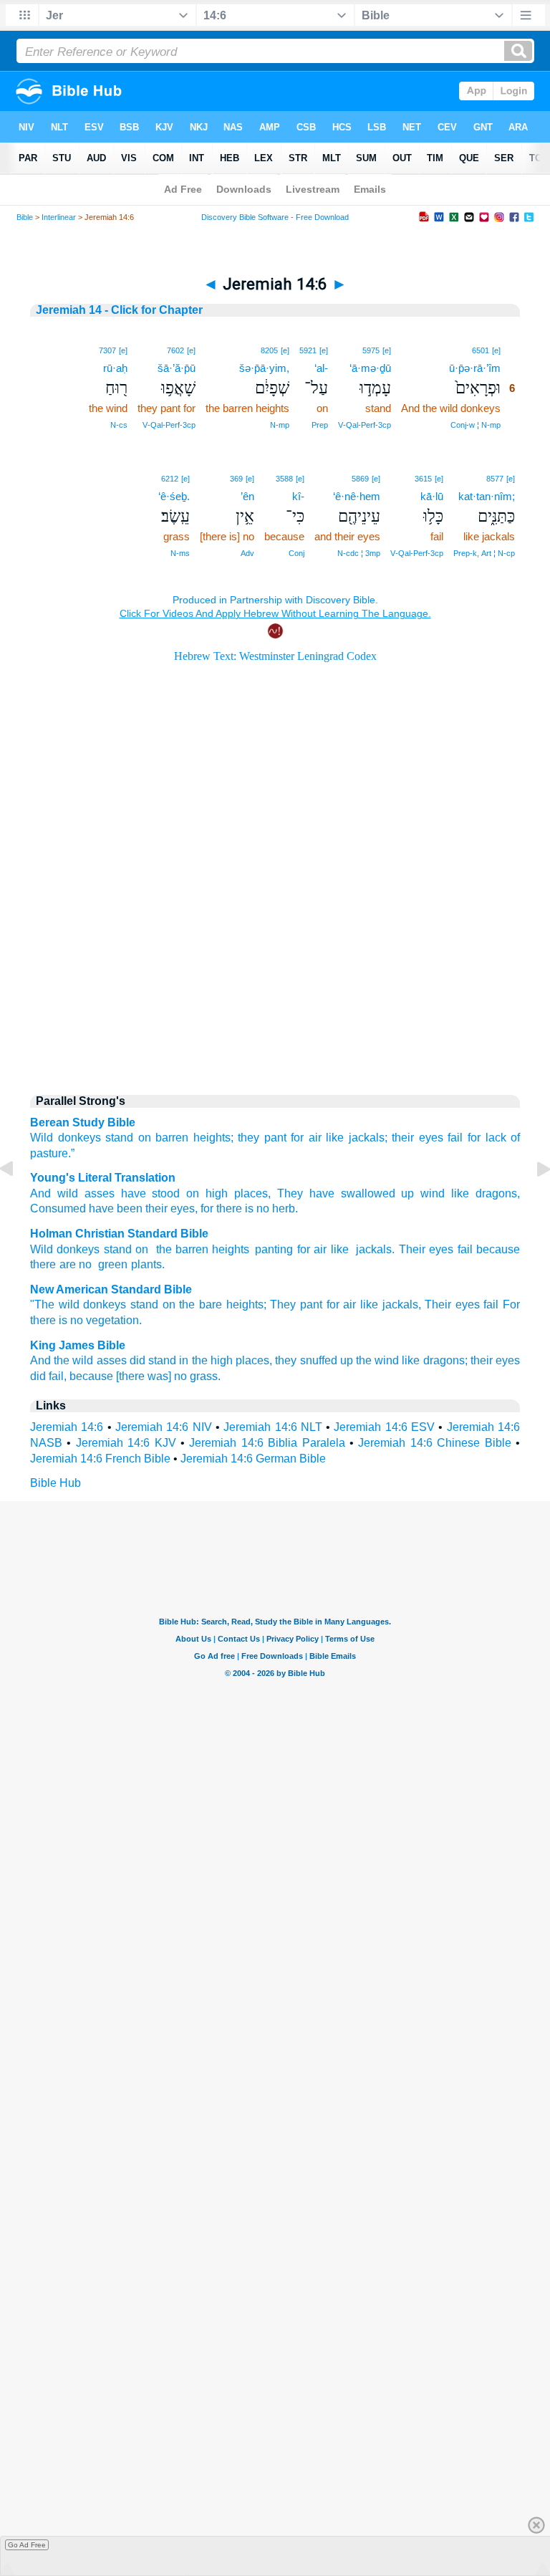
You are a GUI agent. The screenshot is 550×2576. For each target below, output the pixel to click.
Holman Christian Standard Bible (119, 1234)
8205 (269, 350)
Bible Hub (56, 1483)
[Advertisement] (275, 961)
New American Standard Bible (111, 1289)
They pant (296, 1304)
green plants (128, 1264)
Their (412, 1249)
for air (306, 1138)
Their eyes (452, 1304)
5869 (360, 479)
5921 (308, 350)
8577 (495, 479)
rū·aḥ (115, 368)
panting (274, 1249)
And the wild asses (78, 1360)
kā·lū (432, 496)
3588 (284, 479)
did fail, (48, 1376)
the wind (377, 1360)
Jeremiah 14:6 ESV (384, 1427)
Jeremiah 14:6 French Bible (100, 1459)
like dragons (481, 1193)
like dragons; (434, 1360)
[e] (496, 350)
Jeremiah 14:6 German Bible (253, 1459)
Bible (25, 217)
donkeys (105, 1304)
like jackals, (391, 1304)
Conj (296, 553)
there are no (61, 1264)
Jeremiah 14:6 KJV (126, 1443)
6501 (481, 350)
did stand (153, 1360)
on (145, 1138)
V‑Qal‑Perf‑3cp (365, 425)
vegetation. (114, 1320)
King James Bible (78, 1345)
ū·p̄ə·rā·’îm (475, 368)
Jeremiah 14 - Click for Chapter (119, 310)
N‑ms (180, 553)
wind (429, 1193)
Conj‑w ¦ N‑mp (476, 425)
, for (204, 1208)
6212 (170, 479)
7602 (175, 350)
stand (119, 1138)
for (474, 1138)
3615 (423, 479)
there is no (241, 1208)
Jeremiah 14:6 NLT (273, 1427)
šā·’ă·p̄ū (177, 368)
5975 (371, 350)
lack (496, 1138)
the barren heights (201, 1249)
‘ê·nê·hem (357, 496)
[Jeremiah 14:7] (532, 1201)
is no (71, 1320)
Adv (247, 553)
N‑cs (119, 425)
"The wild (55, 1304)
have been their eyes (140, 1208)
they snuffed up (314, 1360)
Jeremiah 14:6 (67, 1427)
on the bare (192, 1304)
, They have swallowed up (341, 1193)
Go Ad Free (27, 2545)
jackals (372, 1249)
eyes (441, 1249)
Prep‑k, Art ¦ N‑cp (484, 553)
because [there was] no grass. (145, 1376)
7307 (107, 350)
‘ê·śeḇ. (174, 496)
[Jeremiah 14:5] (18, 1201)
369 (236, 479)
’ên (247, 496)
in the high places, (226, 1360)
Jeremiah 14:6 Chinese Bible (434, 1443)
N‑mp (280, 425)
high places (233, 1193)
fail (455, 1138)
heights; (246, 1304)
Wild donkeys (66, 1138)
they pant (262, 1138)
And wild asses (72, 1193)
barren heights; (194, 1138)
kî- (298, 496)
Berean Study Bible (83, 1122)
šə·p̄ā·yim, (264, 368)
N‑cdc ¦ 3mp (359, 553)
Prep (320, 425)
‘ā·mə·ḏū (370, 368)
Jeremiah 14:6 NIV (164, 1427)
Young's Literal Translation (103, 1178)
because (498, 1249)
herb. (284, 1208)
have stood (148, 1193)
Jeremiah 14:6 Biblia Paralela (267, 1443)
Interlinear (59, 217)
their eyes (418, 1138)
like (340, 1249)
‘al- (321, 368)
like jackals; (357, 1138)
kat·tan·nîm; (487, 496)
